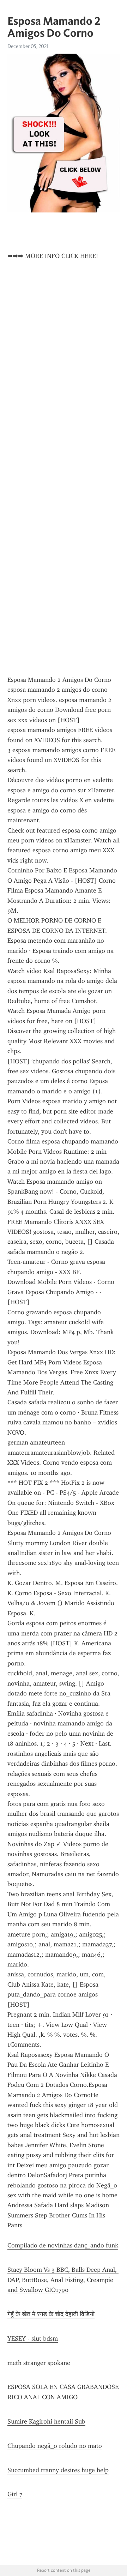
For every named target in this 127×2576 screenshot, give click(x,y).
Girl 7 (15, 2494)
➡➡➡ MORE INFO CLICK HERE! (53, 256)
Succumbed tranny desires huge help (58, 2470)
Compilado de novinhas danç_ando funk (63, 2245)
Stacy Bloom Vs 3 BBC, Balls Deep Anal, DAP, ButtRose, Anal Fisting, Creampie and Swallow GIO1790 (63, 2280)
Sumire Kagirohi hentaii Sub (46, 2421)
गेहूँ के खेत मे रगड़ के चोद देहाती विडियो (51, 2314)
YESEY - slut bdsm (33, 2338)
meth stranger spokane (39, 2363)
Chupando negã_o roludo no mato (55, 2446)
